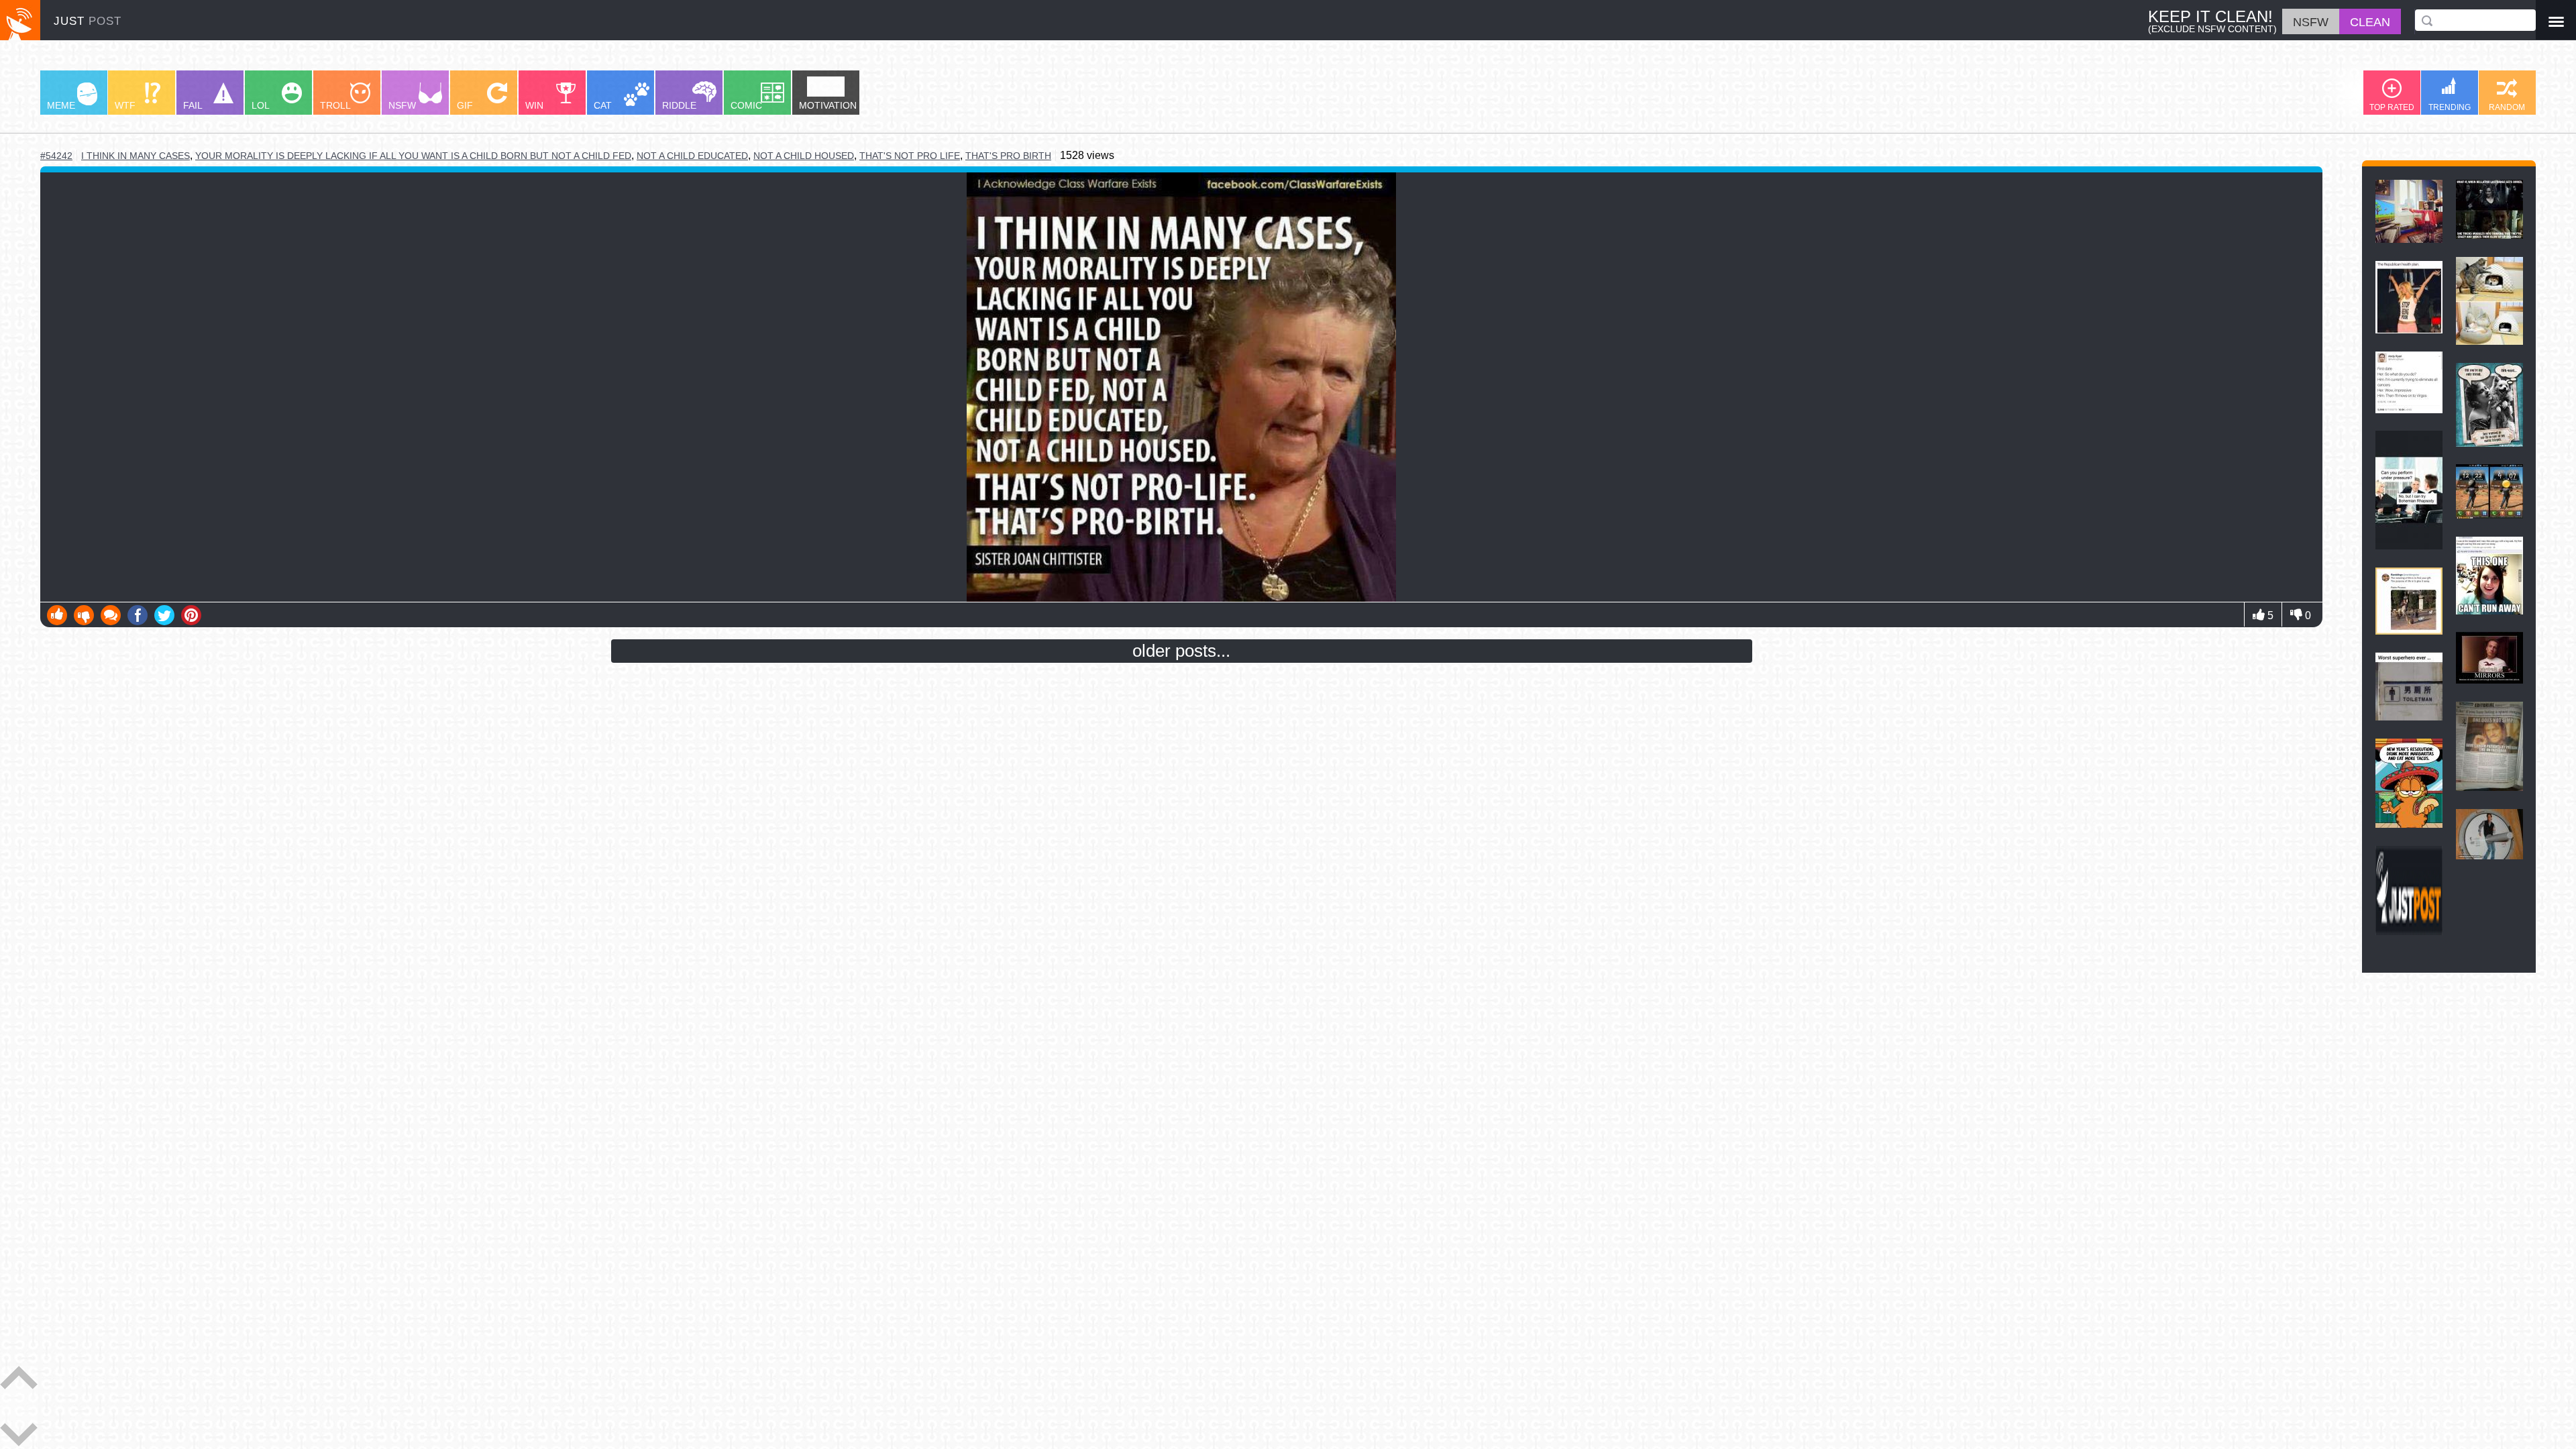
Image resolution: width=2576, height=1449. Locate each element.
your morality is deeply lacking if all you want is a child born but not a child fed (413, 156)
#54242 (56, 156)
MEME (61, 105)
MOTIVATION (828, 105)
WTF (125, 105)
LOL (261, 105)
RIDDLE (679, 105)
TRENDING (2450, 107)
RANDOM (2507, 107)
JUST (88, 21)
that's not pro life (910, 156)
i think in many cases (136, 156)
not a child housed (804, 156)
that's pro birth (1008, 156)
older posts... (1181, 651)
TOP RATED (2392, 107)
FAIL (193, 105)
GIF (465, 105)
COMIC (746, 105)
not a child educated (692, 156)
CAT (603, 105)
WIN (534, 105)
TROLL (335, 105)
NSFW (402, 105)
